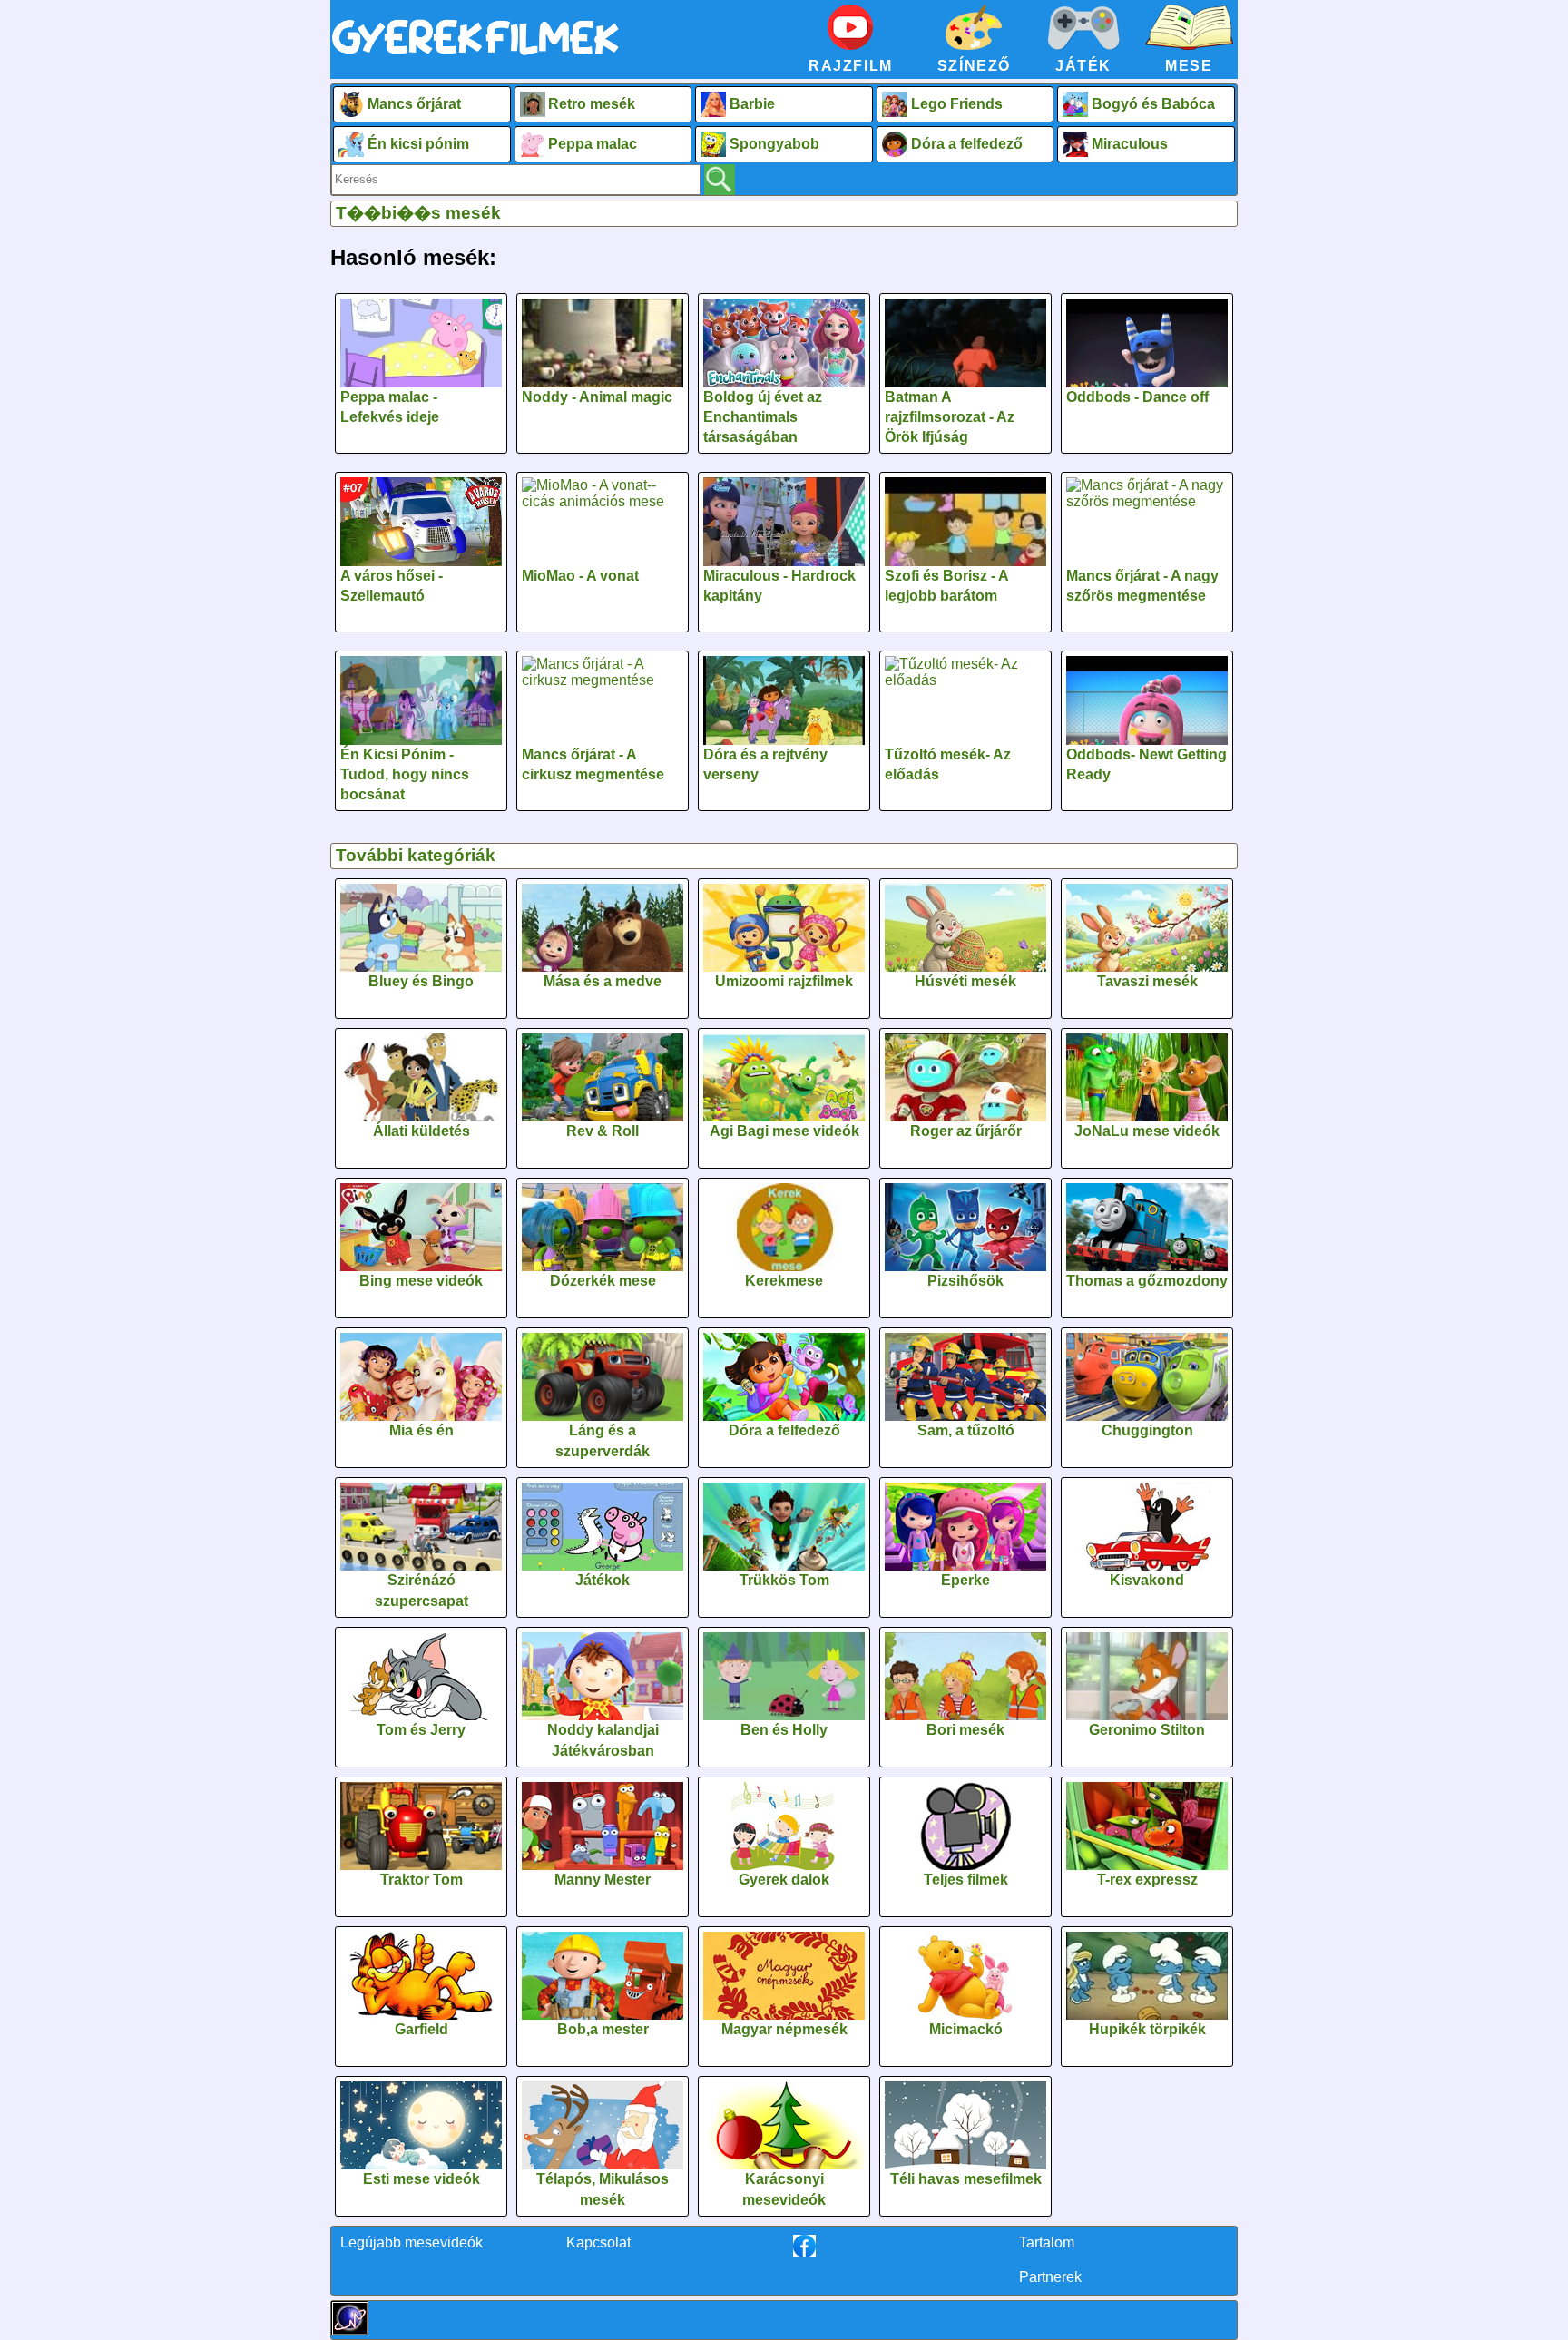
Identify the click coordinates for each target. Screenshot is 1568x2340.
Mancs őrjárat (414, 104)
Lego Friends (957, 104)
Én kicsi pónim (418, 144)
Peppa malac (593, 144)
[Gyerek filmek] (475, 56)
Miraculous (1130, 144)
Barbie (752, 104)
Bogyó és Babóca (1153, 104)
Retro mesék (592, 104)
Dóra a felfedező (967, 144)
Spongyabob (774, 144)
